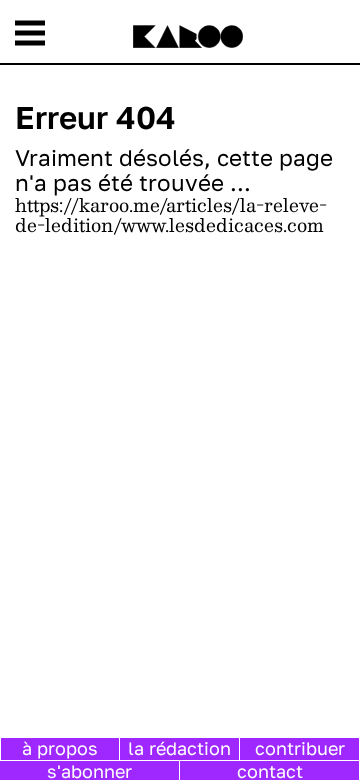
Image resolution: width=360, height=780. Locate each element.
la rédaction (179, 748)
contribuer (300, 748)
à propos (60, 748)
